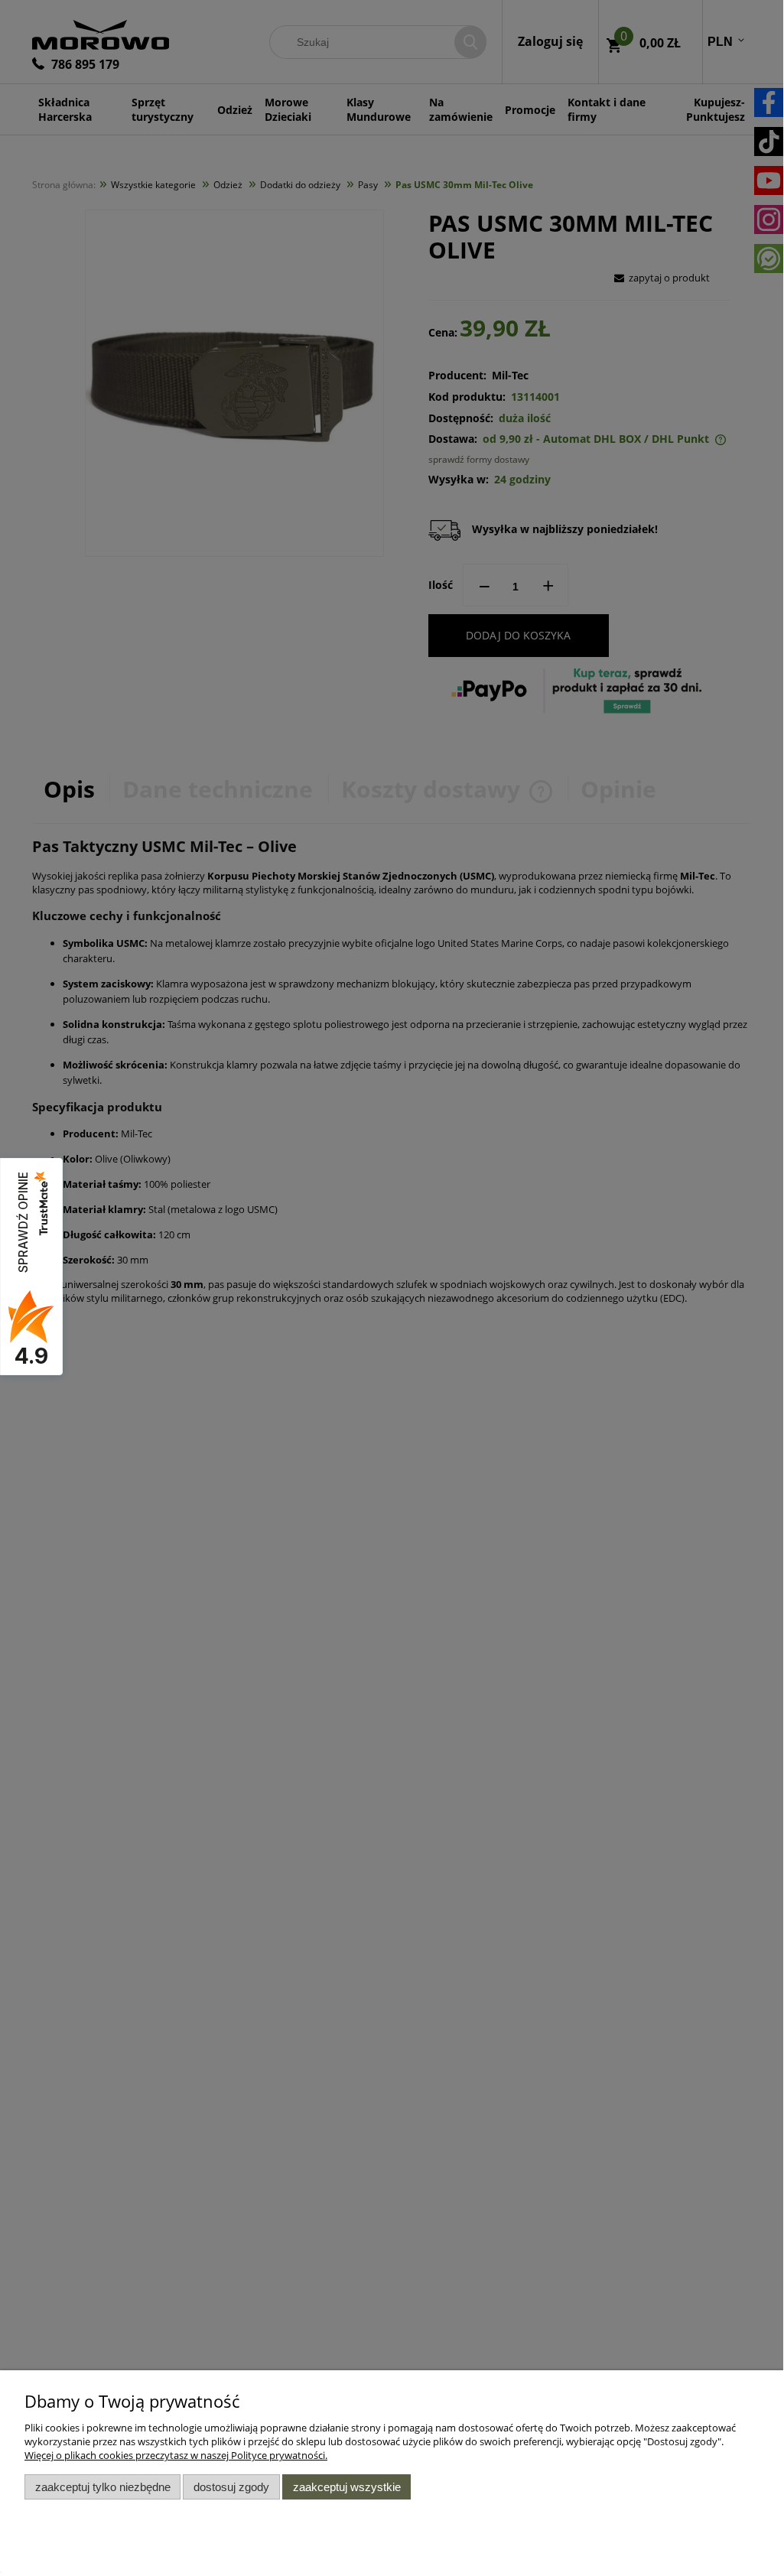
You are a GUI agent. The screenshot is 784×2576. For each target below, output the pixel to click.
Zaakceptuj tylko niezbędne (103, 2487)
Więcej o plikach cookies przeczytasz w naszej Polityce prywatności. (176, 2455)
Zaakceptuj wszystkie (347, 2487)
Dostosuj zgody (231, 2487)
